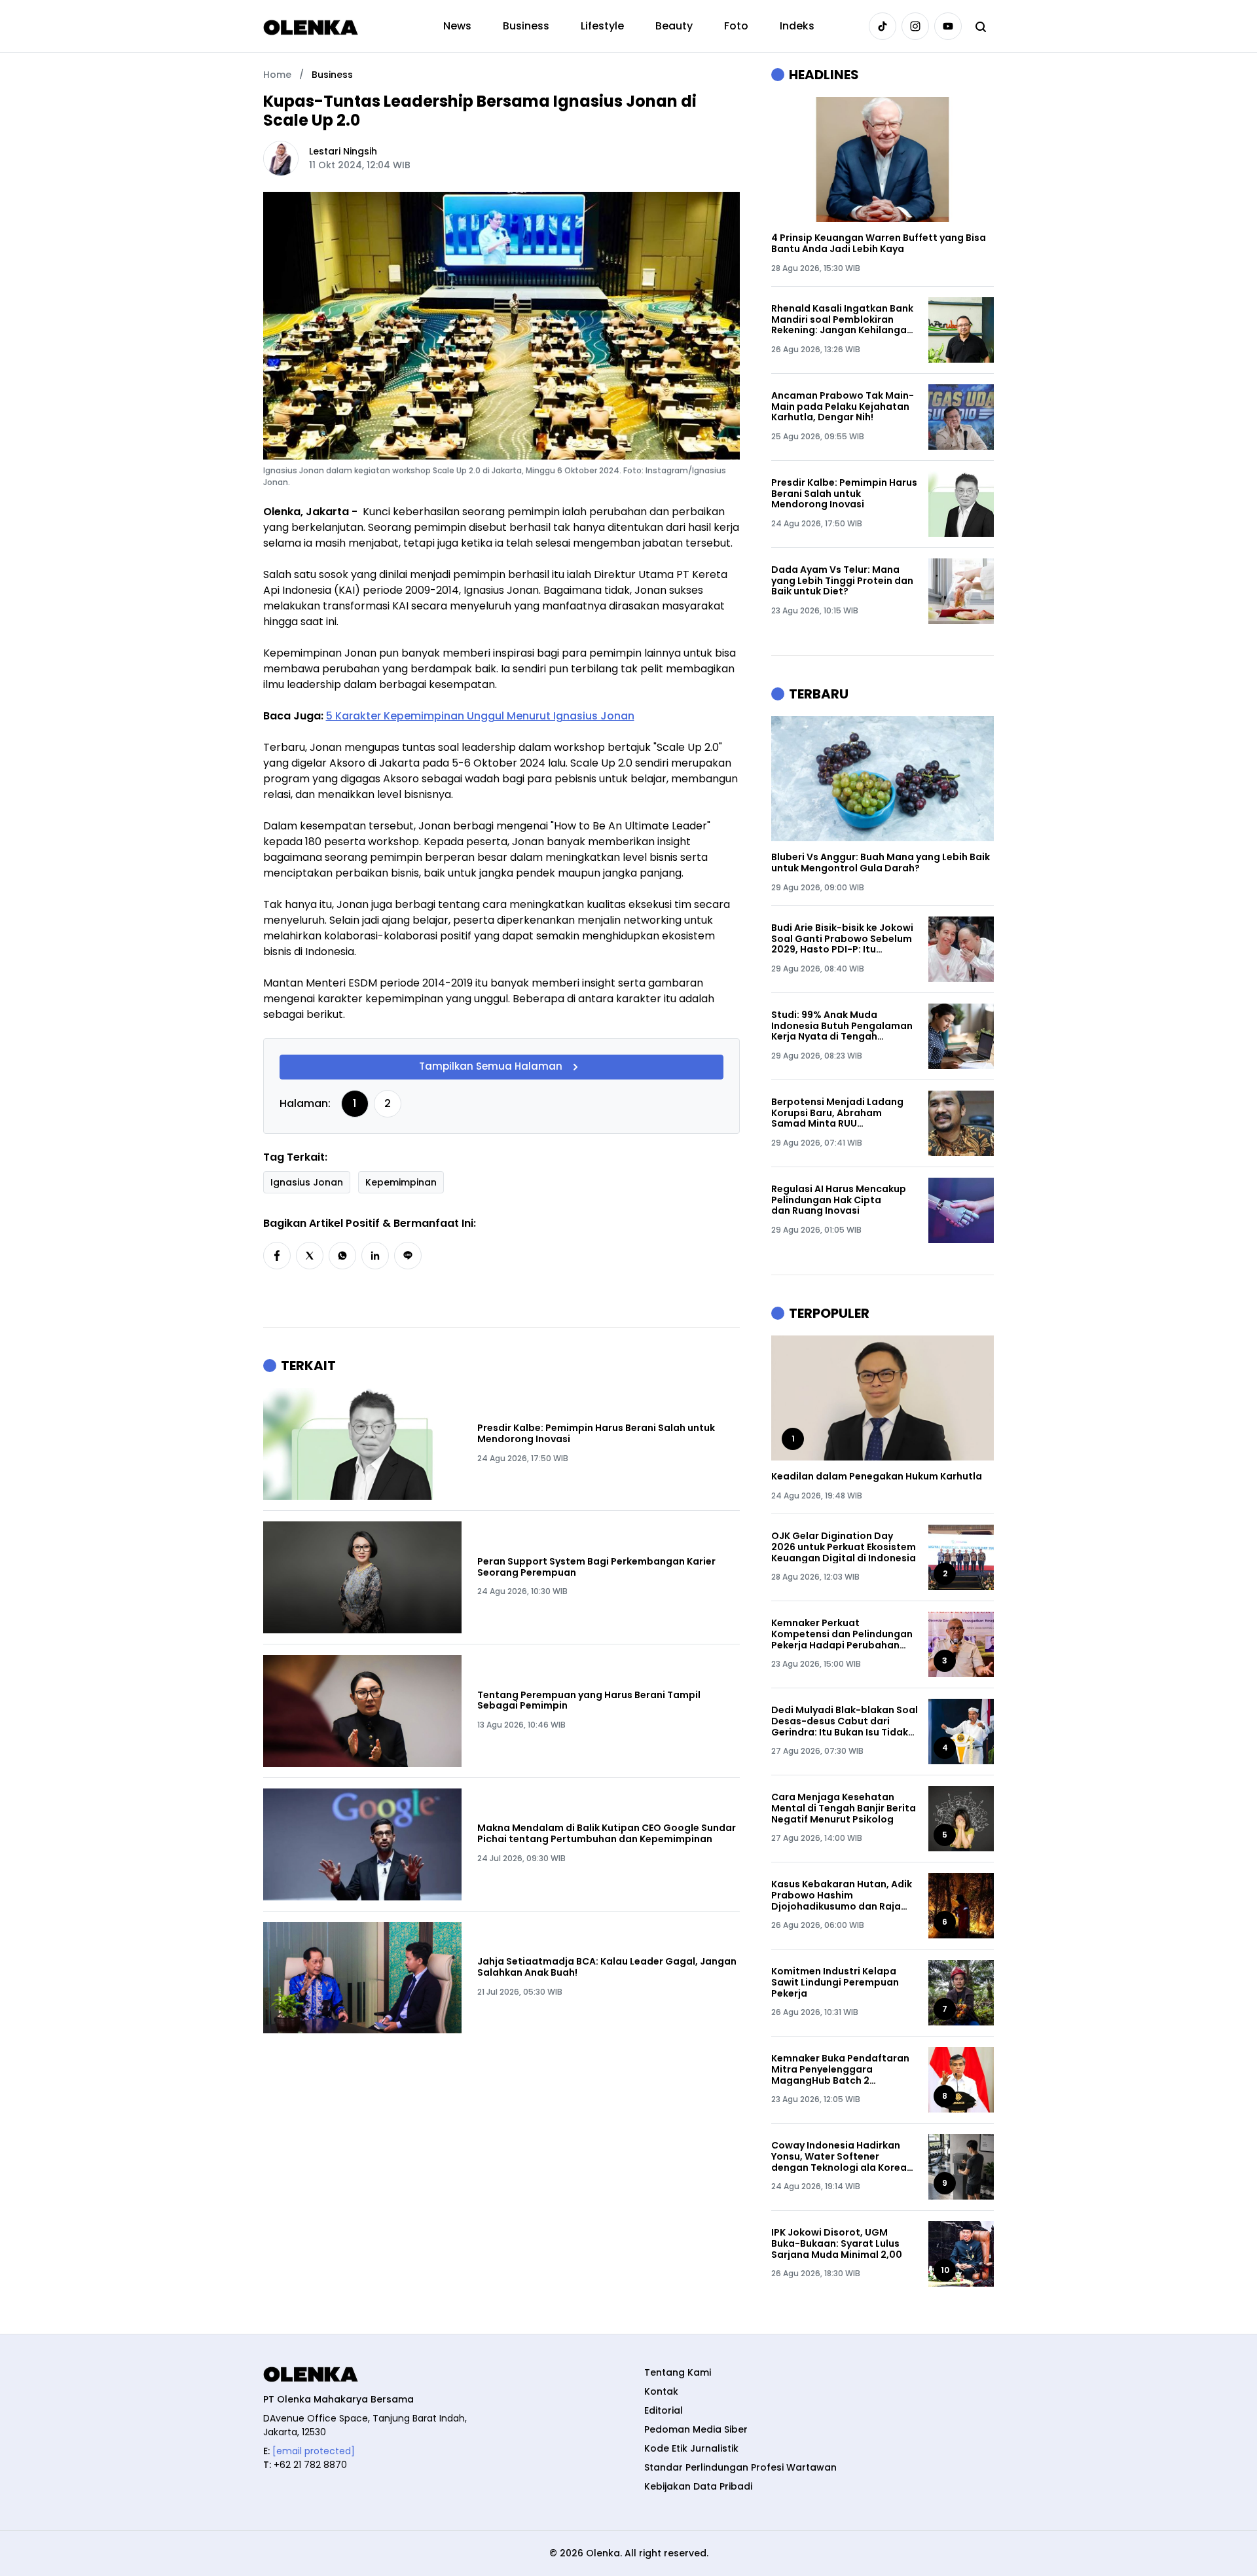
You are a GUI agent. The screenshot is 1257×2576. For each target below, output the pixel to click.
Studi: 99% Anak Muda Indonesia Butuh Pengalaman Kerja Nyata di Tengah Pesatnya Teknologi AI (842, 1026)
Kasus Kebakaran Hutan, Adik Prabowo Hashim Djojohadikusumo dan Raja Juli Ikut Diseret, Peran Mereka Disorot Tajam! (844, 1895)
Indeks (797, 26)
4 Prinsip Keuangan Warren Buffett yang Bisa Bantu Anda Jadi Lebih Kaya (879, 244)
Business (526, 26)
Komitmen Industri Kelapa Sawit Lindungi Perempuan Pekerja (835, 1982)
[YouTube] (948, 26)
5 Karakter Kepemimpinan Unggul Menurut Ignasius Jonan (480, 716)
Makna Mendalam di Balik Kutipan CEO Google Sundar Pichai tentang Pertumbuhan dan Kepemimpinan (607, 1834)
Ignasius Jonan (307, 1182)
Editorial (664, 2410)
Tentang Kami (678, 2372)
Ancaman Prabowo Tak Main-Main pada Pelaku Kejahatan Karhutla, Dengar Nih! (843, 407)
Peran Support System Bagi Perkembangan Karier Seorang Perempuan (596, 1567)
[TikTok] (883, 26)
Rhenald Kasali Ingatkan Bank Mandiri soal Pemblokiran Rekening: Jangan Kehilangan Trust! (842, 319)
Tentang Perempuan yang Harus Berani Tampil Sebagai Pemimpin (589, 1701)
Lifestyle (602, 26)
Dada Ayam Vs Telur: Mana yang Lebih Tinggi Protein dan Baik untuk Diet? (842, 581)
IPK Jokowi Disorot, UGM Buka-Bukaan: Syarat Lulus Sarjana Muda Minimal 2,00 (837, 2243)
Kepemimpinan (401, 1182)
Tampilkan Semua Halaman (491, 1067)
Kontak (661, 2391)
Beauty (674, 26)
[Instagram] (915, 26)
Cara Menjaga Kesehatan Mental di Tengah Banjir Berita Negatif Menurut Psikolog (844, 1808)
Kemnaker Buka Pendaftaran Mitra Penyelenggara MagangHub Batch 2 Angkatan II (840, 2069)
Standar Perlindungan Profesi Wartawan (740, 2467)
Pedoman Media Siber (696, 2429)
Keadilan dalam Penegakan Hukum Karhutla (877, 1477)
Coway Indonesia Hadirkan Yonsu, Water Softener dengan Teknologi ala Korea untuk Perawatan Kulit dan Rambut (839, 2156)
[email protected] (314, 2451)
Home (277, 75)
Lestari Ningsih (343, 151)
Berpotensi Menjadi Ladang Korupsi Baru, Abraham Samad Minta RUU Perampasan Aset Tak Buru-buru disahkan (839, 1113)
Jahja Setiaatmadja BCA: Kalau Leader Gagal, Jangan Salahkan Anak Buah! (607, 1967)
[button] (277, 1256)
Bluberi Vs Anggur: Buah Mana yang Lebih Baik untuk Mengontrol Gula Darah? (881, 863)
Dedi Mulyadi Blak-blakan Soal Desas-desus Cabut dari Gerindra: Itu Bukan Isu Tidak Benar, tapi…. (845, 1721)
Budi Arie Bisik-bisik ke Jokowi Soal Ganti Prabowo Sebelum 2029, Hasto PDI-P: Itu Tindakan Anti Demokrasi (842, 939)
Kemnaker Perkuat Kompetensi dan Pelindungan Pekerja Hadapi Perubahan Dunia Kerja (842, 1634)
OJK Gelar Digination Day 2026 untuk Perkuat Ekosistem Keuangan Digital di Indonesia (844, 1547)
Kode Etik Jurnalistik (691, 2448)
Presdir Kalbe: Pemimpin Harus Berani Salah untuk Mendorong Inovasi (596, 1434)
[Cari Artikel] (981, 26)
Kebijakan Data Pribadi (698, 2486)
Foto (736, 26)
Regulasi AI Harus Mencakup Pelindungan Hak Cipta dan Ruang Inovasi (839, 1200)
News (457, 26)
